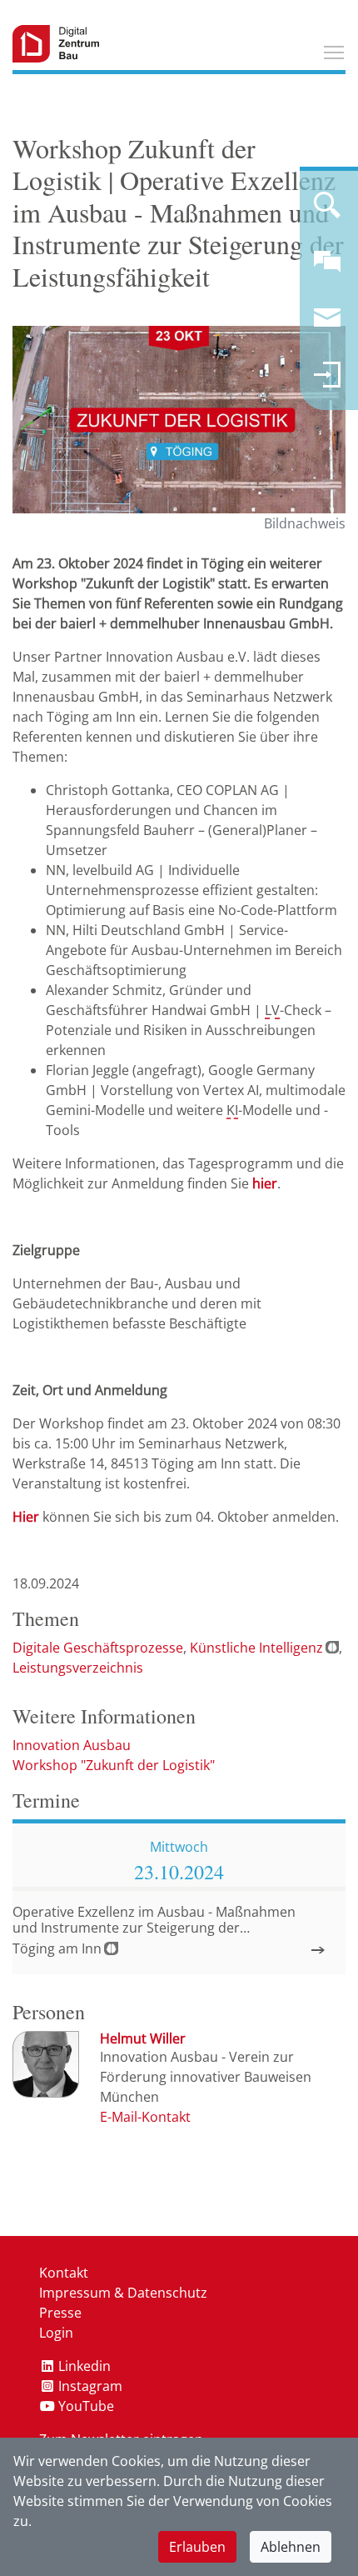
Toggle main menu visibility (334, 52)
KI (232, 1110)
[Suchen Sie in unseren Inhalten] (327, 212)
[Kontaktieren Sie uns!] (327, 268)
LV (272, 1010)
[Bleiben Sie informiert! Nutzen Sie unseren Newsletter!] (327, 325)
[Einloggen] (327, 382)
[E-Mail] (145, 2117)
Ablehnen (291, 2547)
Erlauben (197, 2547)
